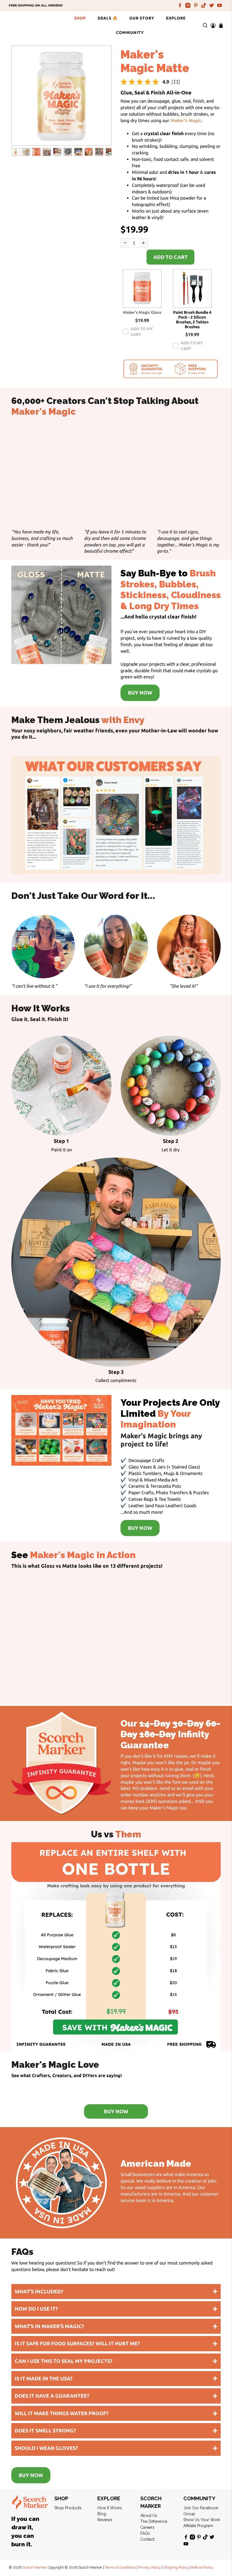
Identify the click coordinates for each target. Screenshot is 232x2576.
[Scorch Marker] (31, 25)
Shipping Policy (176, 2567)
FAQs (145, 2533)
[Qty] (125, 243)
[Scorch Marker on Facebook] (180, 5)
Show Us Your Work (202, 2520)
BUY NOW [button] (140, 693)
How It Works (110, 2508)
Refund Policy (202, 2567)
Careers (147, 2527)
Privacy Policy (150, 2567)
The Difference (154, 2521)
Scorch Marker (34, 2567)
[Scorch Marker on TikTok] (204, 5)
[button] (142, 288)
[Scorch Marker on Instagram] (188, 5)
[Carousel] (61, 96)
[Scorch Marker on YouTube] (220, 5)
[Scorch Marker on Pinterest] (196, 5)
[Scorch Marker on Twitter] (212, 5)
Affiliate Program (198, 2526)
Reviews (105, 2520)
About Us (149, 2516)
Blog (102, 2514)
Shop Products (68, 2508)
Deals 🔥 (108, 18)
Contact (147, 2539)
